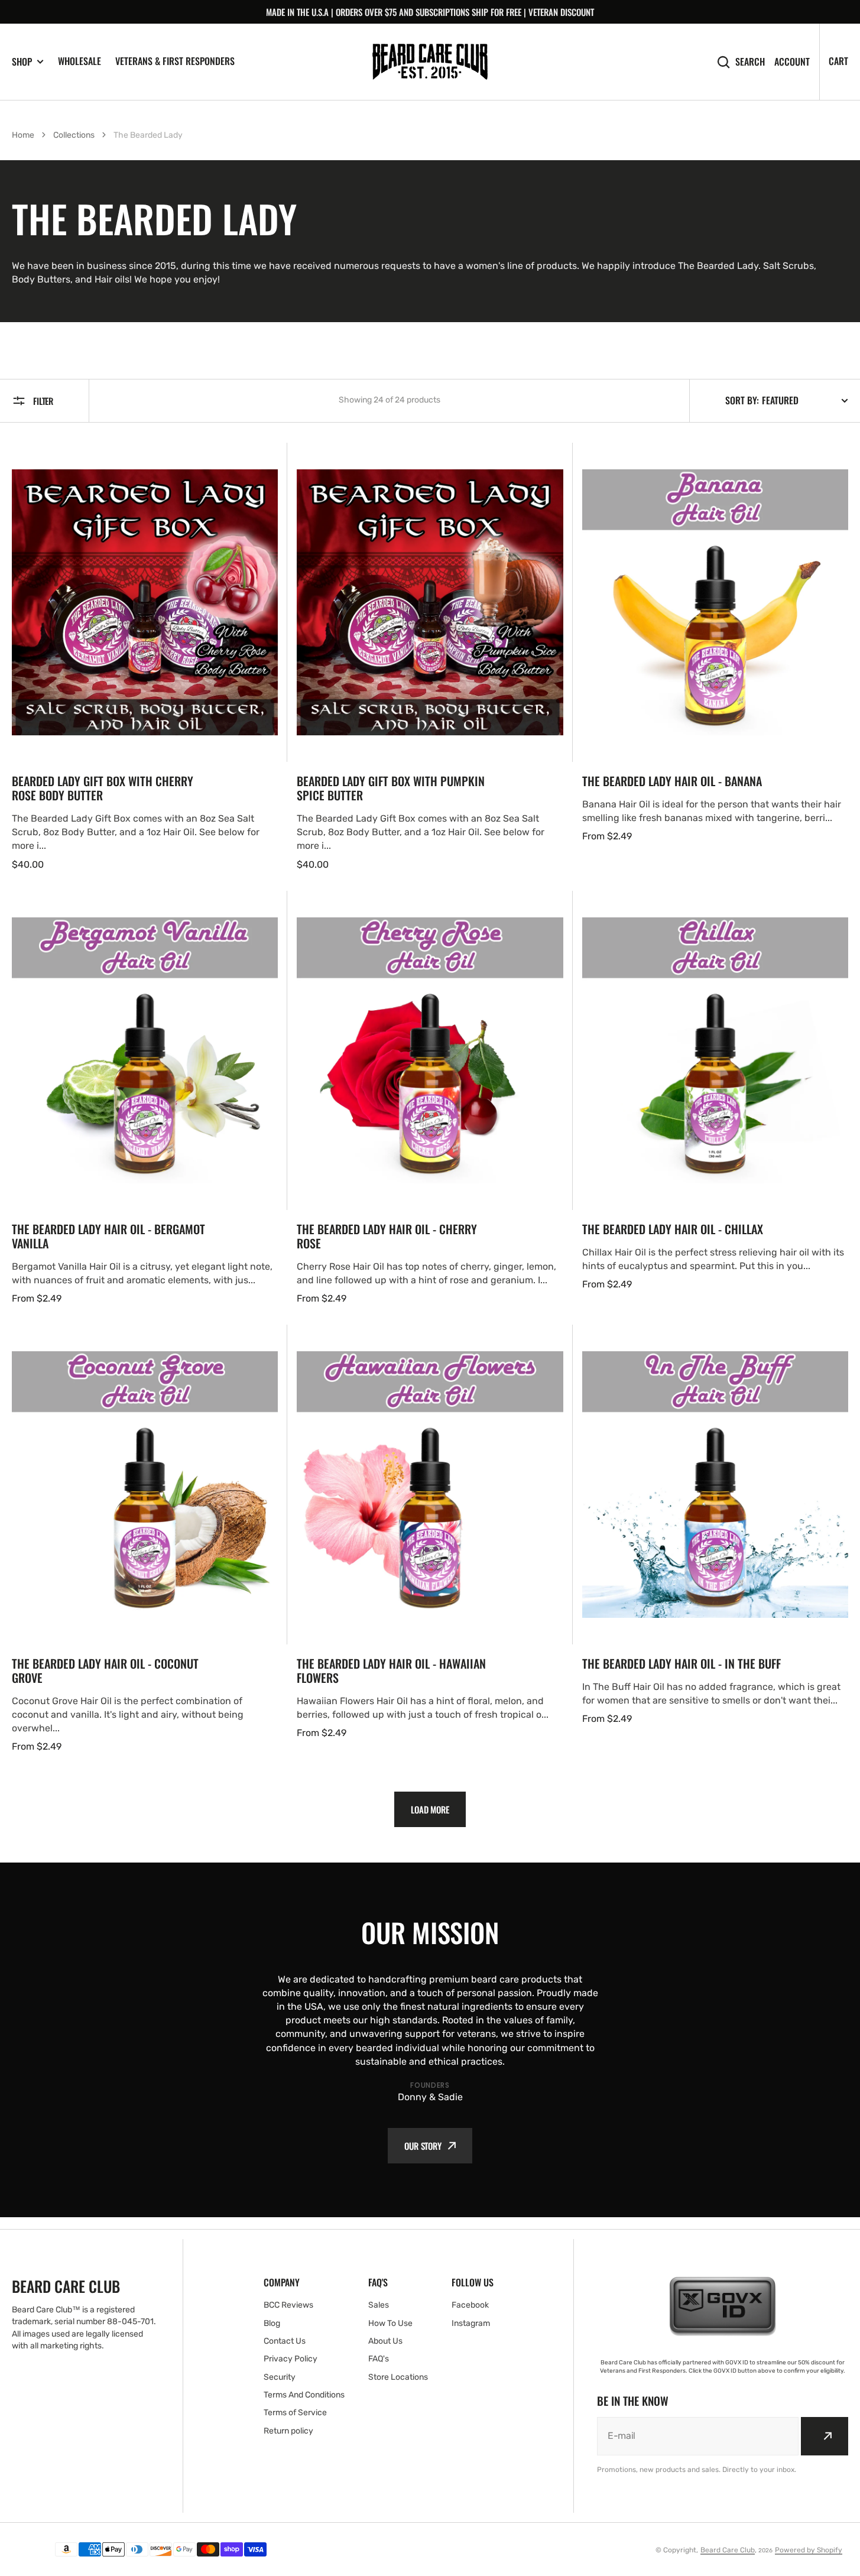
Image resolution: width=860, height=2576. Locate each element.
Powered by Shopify (809, 2550)
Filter (43, 401)
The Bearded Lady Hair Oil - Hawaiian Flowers (391, 1670)
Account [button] (792, 62)
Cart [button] (838, 61)
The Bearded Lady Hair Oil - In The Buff (681, 1663)
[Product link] (145, 657)
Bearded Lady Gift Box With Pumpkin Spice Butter (391, 788)
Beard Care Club (728, 2550)
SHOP (22, 62)
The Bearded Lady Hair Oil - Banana (672, 781)
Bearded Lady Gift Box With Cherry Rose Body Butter (103, 788)
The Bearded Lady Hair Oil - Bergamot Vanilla (108, 1236)
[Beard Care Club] (430, 62)
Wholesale (79, 61)
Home (23, 135)
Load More (430, 1809)
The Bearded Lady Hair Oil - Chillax (673, 1229)
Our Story (423, 2146)
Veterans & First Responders (175, 61)
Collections (74, 135)
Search (750, 62)
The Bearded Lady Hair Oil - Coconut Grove (105, 1670)
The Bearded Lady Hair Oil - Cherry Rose (387, 1236)
